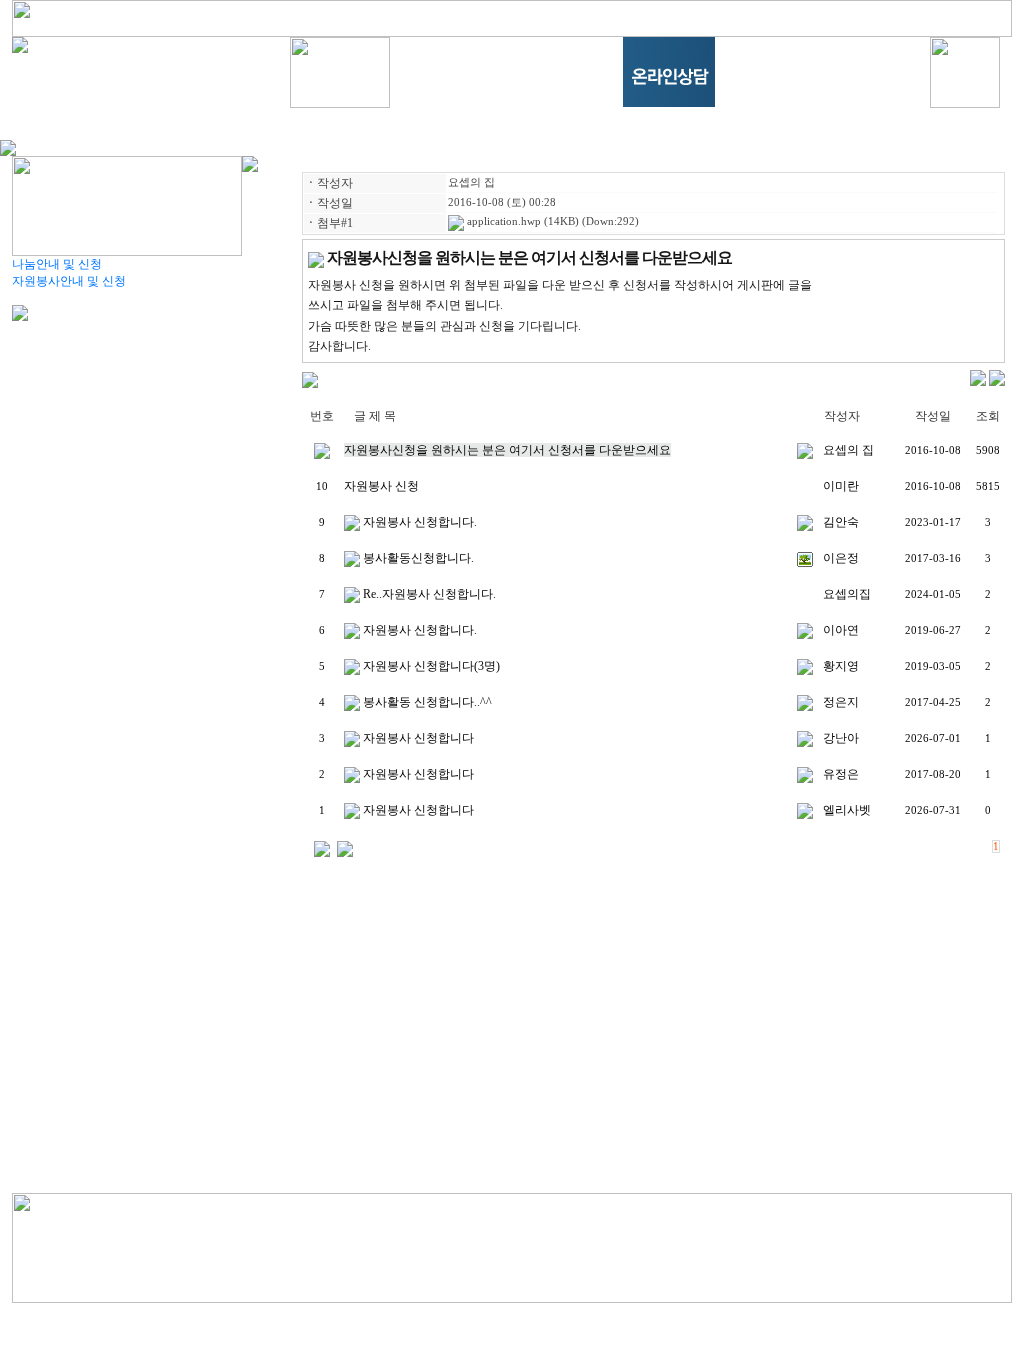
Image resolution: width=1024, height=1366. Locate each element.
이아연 (841, 630)
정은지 (841, 702)
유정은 (841, 774)
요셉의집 (847, 594)
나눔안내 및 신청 (57, 264)
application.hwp (502, 221)
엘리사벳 (847, 810)
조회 (988, 416)
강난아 (841, 738)
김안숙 (841, 522)
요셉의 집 (471, 182)
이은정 (841, 558)
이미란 (841, 486)
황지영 (841, 666)
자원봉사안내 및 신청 (69, 281)
